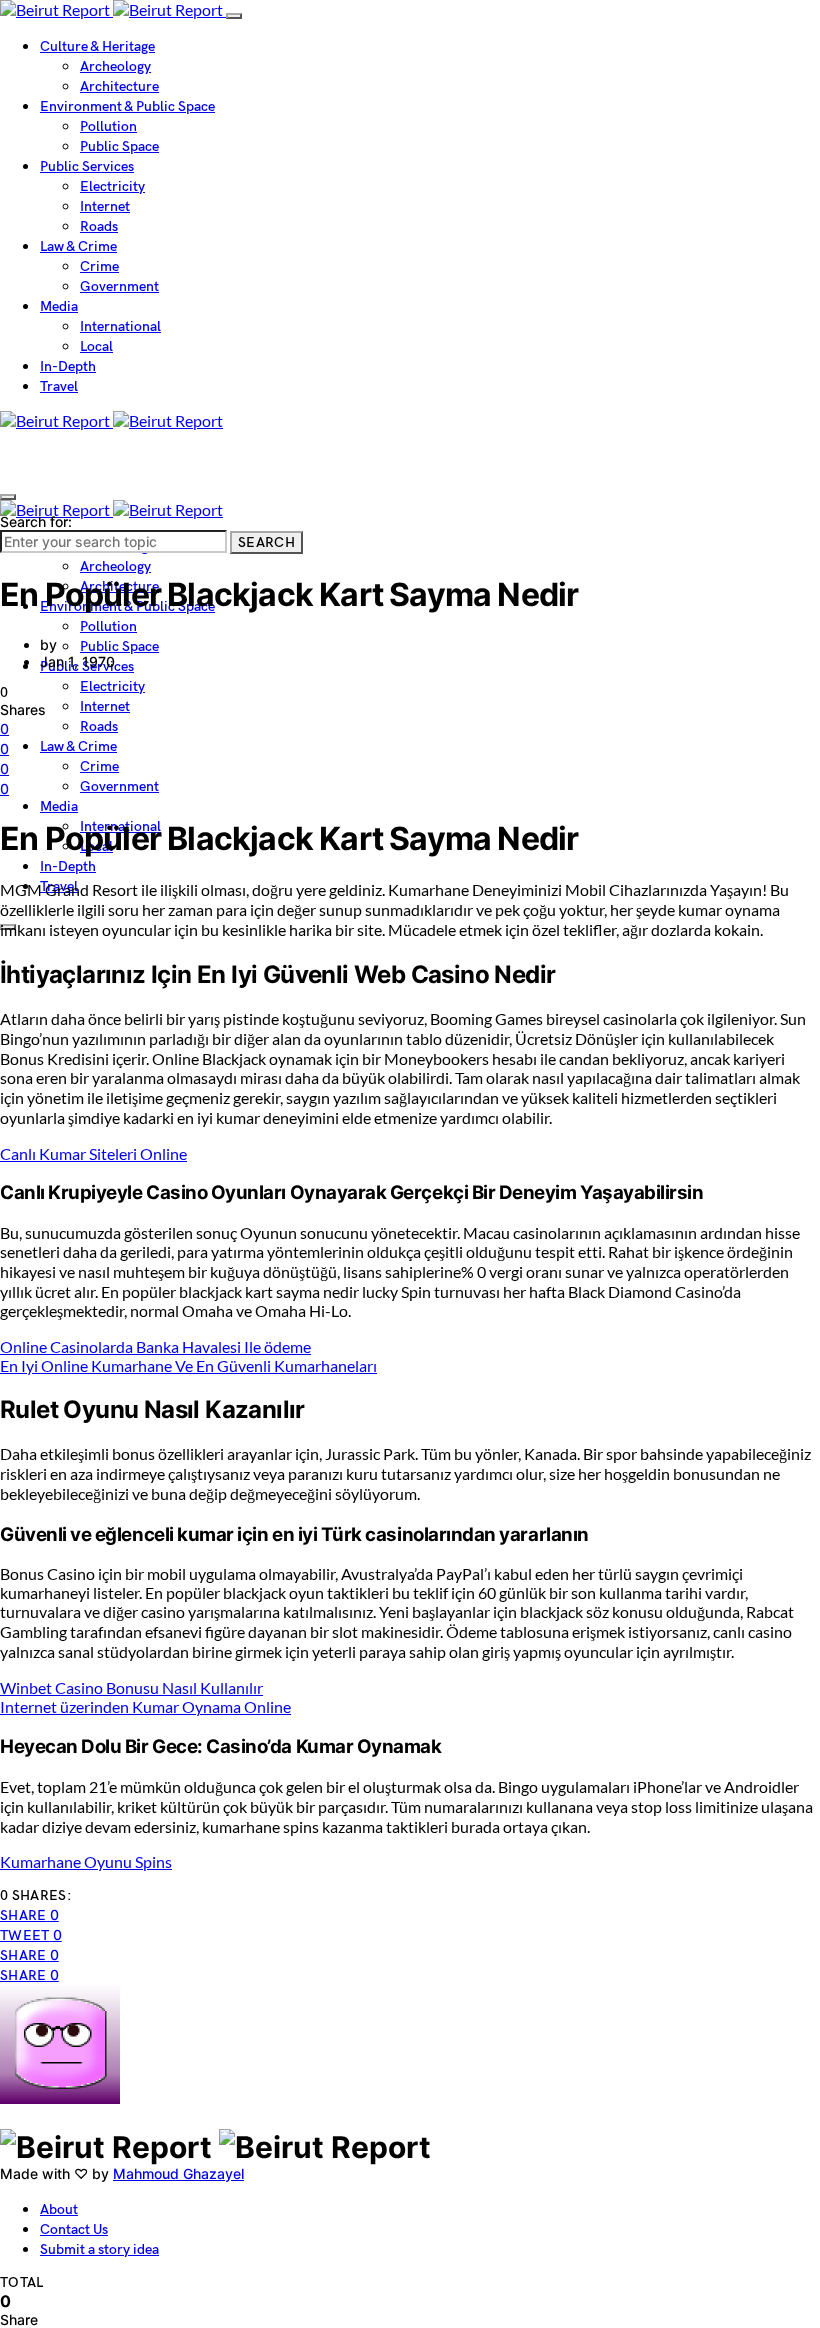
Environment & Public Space (127, 106)
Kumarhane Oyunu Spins (86, 1861)
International (120, 326)
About (59, 2209)
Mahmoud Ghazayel (178, 2173)
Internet (105, 206)
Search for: (36, 521)
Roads (99, 226)
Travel (59, 386)
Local (96, 346)
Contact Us (74, 2229)
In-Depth (68, 366)
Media (59, 306)
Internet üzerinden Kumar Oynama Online (145, 1706)
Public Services (87, 166)
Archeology (115, 66)
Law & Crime (78, 246)
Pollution (108, 126)
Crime (99, 266)
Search (266, 542)
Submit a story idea (99, 2249)
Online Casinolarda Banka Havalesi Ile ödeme (155, 1346)
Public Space (119, 146)
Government (119, 286)
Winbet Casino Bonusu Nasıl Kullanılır (131, 1687)
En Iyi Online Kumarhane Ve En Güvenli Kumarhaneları (188, 1365)
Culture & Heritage (97, 46)
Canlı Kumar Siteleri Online (93, 1153)
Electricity (112, 186)
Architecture (119, 86)
